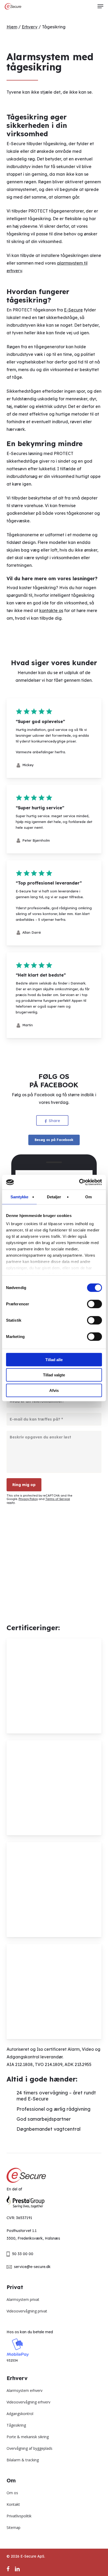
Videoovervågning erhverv (28, 2402)
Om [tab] (88, 1197)
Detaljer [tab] (54, 1197)
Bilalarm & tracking (23, 2460)
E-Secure (73, 310)
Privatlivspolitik (19, 2516)
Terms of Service (58, 1499)
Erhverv (30, 27)
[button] (100, 6)
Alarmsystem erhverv (25, 2390)
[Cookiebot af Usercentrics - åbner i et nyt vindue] (79, 1182)
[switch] (94, 1304)
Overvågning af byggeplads (29, 2448)
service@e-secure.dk (32, 2267)
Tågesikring (16, 2425)
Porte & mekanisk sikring (28, 2437)
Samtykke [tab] (20, 1197)
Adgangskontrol (20, 2414)
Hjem (12, 27)
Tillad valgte (54, 1375)
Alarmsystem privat (23, 2299)
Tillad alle (54, 1359)
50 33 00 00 (23, 2254)
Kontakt (13, 2504)
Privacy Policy (28, 1499)
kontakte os (51, 610)
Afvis (54, 1390)
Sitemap (13, 2527)
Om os (12, 2493)
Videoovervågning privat (27, 2311)
